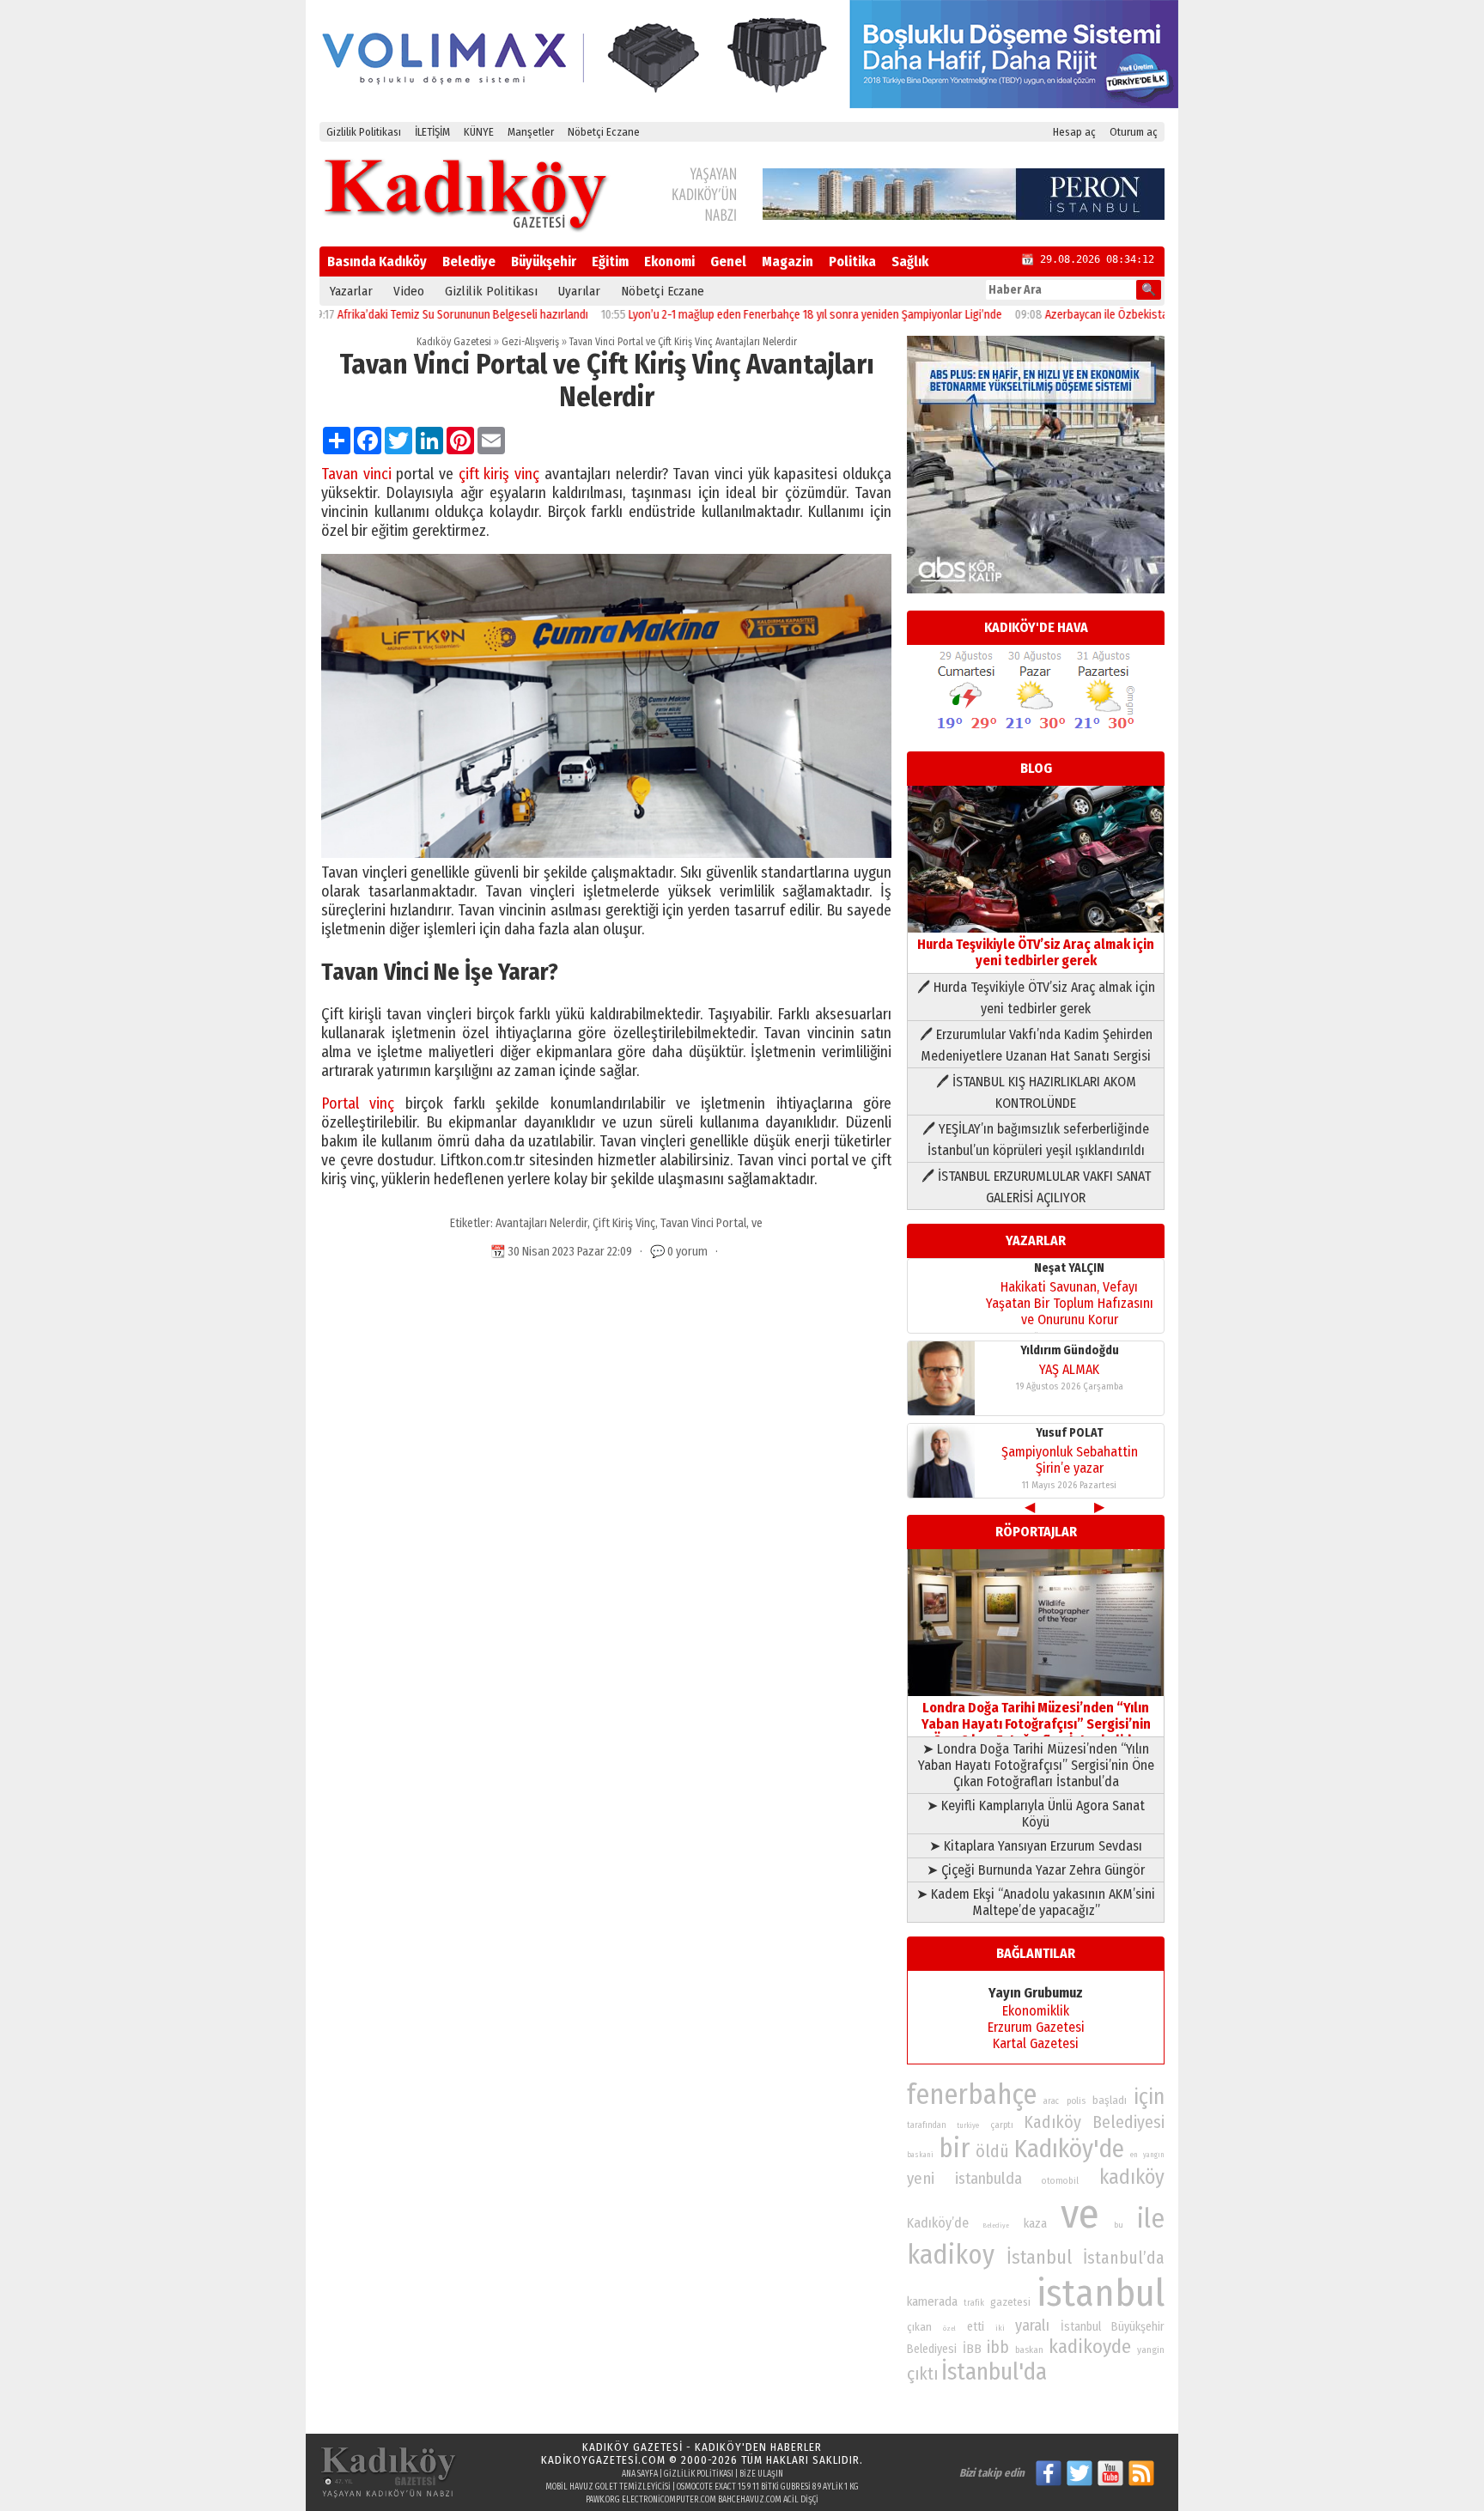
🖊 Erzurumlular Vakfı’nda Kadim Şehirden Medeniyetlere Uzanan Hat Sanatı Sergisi (1036, 1045)
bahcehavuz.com (750, 2500)
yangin (1151, 2350)
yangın (1154, 2155)
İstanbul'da (994, 2372)
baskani (920, 2155)
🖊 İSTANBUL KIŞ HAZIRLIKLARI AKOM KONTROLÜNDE (1036, 1092)
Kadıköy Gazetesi (454, 342)
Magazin (788, 261)
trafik (974, 2303)
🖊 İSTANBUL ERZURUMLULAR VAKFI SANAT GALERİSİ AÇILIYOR (1036, 1187)
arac (1051, 2101)
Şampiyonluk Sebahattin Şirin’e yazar (1070, 1460)
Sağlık (910, 261)
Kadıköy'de (1069, 2149)
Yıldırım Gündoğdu (1070, 1350)
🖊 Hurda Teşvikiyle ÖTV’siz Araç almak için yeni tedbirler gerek (1036, 998)
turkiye (968, 2125)
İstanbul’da (1124, 2258)
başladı (1110, 2100)
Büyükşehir (544, 261)
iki (1000, 2328)
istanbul (1101, 2293)
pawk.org (603, 2500)
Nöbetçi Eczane (604, 132)
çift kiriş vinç (499, 474)
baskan (1029, 2350)
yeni (921, 2179)
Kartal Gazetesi (1036, 2043)
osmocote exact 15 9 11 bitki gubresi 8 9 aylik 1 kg (768, 2487)
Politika (852, 261)
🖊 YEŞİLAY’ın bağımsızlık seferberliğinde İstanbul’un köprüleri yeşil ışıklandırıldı (1036, 1140)
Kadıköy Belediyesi (1094, 2122)
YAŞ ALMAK (1069, 1369)
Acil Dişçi (801, 2500)
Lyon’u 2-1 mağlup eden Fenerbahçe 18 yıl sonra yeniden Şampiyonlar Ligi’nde (756, 315)
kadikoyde (1090, 2347)
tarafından (927, 2125)
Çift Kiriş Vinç (624, 1223)
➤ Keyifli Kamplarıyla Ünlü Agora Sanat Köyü (1036, 1814)
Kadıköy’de (938, 2223)
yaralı (1032, 2326)
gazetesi (1010, 2302)
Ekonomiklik (1036, 2011)
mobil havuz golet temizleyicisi (608, 2487)
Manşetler (531, 132)
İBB (972, 2349)
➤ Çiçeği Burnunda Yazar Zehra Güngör (1036, 1870)
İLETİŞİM (432, 132)
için (1149, 2097)
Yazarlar (351, 291)
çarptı (1002, 2125)
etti (976, 2327)
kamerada (932, 2301)
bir (954, 2148)
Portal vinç (358, 1104)
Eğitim (610, 261)
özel (949, 2329)
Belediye (469, 261)
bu (1119, 2225)
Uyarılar (579, 291)
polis (1076, 2101)
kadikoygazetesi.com (603, 2460)
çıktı (922, 2374)
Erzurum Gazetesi (1036, 2027)
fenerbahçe (972, 2095)
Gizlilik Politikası (364, 132)
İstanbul (1039, 2257)
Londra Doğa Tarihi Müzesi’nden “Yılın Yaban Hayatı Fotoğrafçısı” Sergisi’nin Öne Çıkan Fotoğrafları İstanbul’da (1036, 1724)
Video (409, 291)
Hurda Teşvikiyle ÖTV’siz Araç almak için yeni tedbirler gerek (1036, 952)
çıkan (919, 2327)
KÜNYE (479, 132)
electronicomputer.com (669, 2500)
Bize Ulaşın (761, 2474)
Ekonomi (669, 261)
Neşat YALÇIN (1069, 1268)
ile (1151, 2219)
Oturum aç (1134, 132)
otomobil (1060, 2181)
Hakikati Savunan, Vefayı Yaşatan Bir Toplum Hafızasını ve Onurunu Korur (1070, 1303)
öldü (992, 2151)
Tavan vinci (356, 474)
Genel (728, 261)
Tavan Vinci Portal (703, 1223)
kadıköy (1132, 2177)
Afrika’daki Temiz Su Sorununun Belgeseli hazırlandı (404, 315)
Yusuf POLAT (1070, 1433)
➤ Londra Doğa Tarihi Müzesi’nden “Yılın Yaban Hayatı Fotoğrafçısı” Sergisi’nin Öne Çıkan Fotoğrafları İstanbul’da (1036, 1765)
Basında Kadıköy (377, 261)
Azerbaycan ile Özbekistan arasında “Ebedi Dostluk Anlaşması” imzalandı (1164, 315)
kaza (1035, 2224)
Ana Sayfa (640, 2474)
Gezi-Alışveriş (530, 342)
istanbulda (988, 2179)
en (1134, 2155)
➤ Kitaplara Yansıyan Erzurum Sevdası (1036, 1846)
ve (757, 1223)
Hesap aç (1074, 132)
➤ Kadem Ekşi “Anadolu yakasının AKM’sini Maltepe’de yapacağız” (1036, 1902)
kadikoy (951, 2255)
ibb (998, 2347)
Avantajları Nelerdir (541, 1223)
